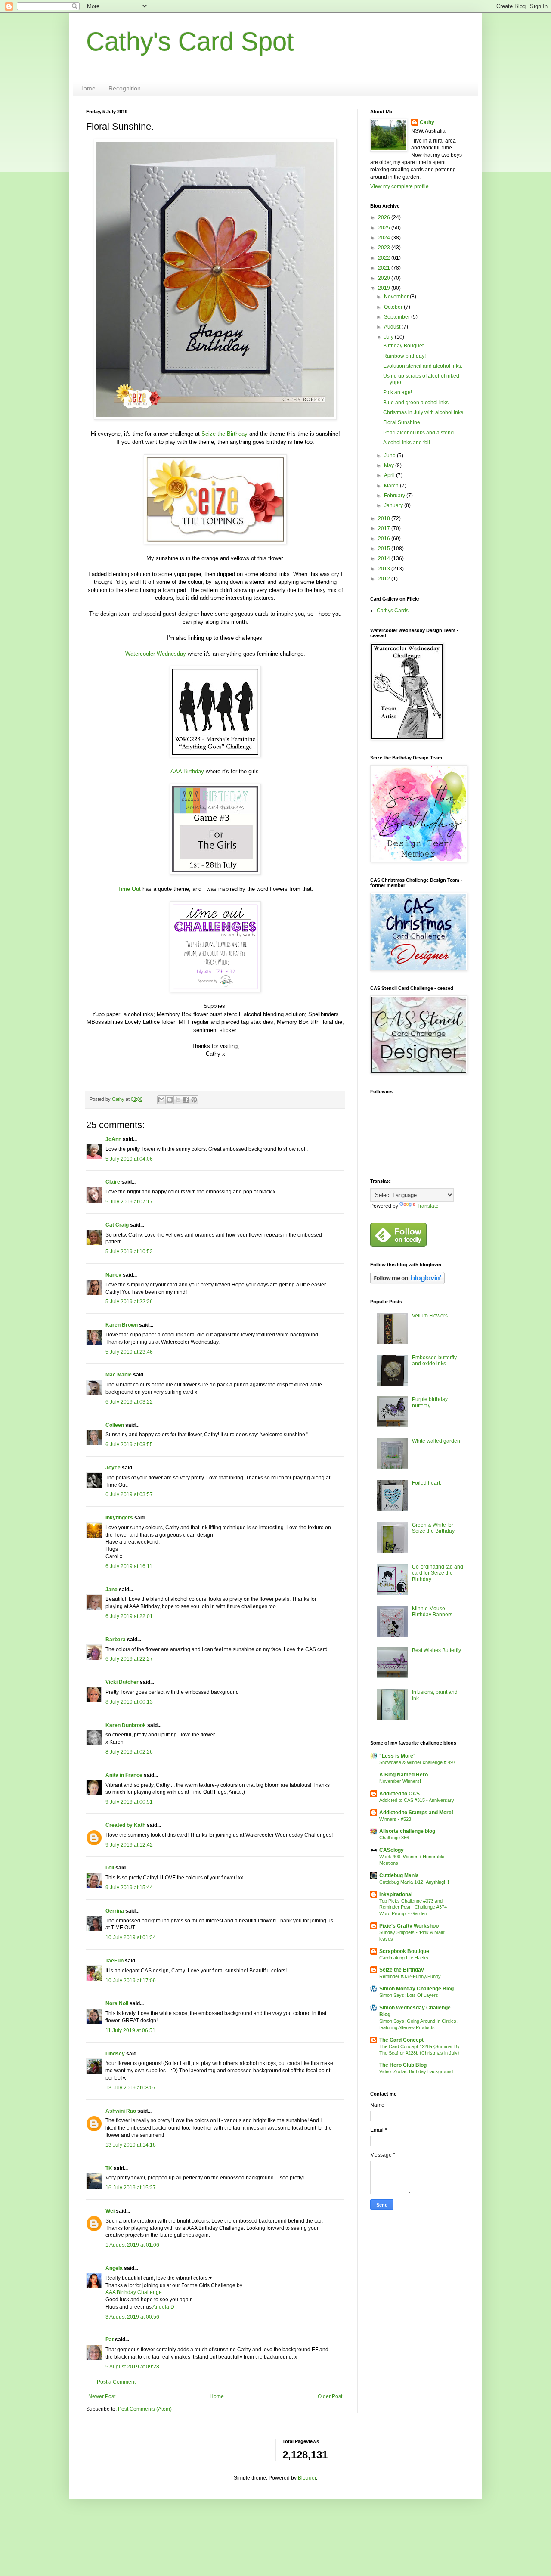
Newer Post (102, 2396)
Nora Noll (117, 2003)
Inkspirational (396, 1894)
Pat (110, 2340)
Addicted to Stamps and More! (416, 1813)
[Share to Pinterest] (194, 1100)
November (397, 297)
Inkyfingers (119, 1518)
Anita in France (124, 1775)
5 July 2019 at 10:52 (129, 1252)
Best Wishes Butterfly (436, 1650)
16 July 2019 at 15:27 (131, 2188)
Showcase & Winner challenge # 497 (417, 1762)
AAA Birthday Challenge (134, 2292)
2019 (385, 288)
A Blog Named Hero (404, 1775)
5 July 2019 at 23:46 (129, 1352)
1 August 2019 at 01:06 (132, 2245)
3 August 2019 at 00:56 (132, 2317)
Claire (113, 1182)
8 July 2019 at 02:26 (129, 1752)
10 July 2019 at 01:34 (131, 1937)
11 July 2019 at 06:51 (130, 2030)
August (393, 327)
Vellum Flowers (430, 1316)
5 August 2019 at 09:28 (132, 2367)
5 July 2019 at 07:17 (129, 1202)
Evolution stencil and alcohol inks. (423, 366)
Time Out (129, 889)
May (390, 465)
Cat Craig (117, 1225)
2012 (385, 579)
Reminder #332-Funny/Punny (410, 1976)
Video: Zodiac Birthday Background (416, 2071)
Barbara (116, 1640)
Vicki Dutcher (122, 1682)
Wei (110, 2211)
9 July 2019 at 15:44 (129, 1888)
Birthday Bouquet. (404, 346)
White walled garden (436, 1441)
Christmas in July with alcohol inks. (424, 412)
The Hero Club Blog (403, 2065)
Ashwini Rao (121, 2111)
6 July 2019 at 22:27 (129, 1659)
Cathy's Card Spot (190, 42)
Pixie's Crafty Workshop (409, 1926)
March (392, 486)
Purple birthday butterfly (430, 1402)
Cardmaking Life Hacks (404, 1958)
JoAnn (113, 1139)
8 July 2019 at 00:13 (129, 1702)
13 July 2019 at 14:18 (131, 2145)
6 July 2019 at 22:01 (129, 1616)
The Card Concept (401, 2040)
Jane (111, 1590)
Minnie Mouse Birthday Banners (432, 1612)
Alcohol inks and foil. (407, 443)
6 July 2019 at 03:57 (129, 1494)
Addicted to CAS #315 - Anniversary (417, 1800)
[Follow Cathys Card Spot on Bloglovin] (407, 1283)
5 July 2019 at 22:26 (129, 1302)
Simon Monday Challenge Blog (416, 1989)
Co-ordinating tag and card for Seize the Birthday (438, 1573)
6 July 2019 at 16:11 (129, 1566)
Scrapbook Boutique (404, 1951)
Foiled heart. (427, 1483)
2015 (385, 549)
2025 (385, 228)
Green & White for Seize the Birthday (433, 1528)
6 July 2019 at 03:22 (129, 1402)
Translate (428, 1206)
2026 (385, 217)
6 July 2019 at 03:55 (129, 1445)
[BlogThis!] (170, 1100)
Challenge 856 (394, 1838)
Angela (114, 2268)
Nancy (113, 1275)
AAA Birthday (187, 771)
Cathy (427, 122)
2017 (385, 528)
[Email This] (161, 1100)
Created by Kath (125, 1825)
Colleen (115, 1425)
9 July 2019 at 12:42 (129, 1845)
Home (87, 88)
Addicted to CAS (399, 1794)
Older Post (330, 2396)
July (389, 337)
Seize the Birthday (224, 434)
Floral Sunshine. (402, 422)
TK (109, 2168)
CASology (392, 1850)
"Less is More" (398, 1756)
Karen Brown (122, 1325)
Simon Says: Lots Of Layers (409, 1995)
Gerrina (115, 1911)
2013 (385, 569)
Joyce (113, 1468)
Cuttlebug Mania (399, 1875)
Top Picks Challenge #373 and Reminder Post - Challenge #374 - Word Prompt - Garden (415, 1907)
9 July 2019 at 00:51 (129, 1802)
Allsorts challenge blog (407, 1831)
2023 (385, 248)
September (398, 317)
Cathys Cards (393, 611)
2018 (385, 518)
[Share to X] (178, 1100)
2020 (385, 278)
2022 (385, 258)
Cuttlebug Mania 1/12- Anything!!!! (414, 1882)
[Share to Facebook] (186, 1100)
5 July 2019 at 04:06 (129, 1159)
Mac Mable (119, 1375)
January (394, 505)
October (394, 307)
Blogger (307, 2478)
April (390, 475)
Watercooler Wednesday (156, 654)
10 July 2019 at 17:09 (131, 1981)
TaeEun (115, 1961)
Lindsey (115, 2054)
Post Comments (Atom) (145, 2409)
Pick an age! (398, 392)
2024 (385, 238)
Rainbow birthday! (404, 356)
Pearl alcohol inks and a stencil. (420, 433)
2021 (385, 268)
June (390, 456)
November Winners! (400, 1781)
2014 (385, 558)
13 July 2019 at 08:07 (131, 2088)
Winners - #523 (395, 1819)
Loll (110, 1868)
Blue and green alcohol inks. (416, 403)
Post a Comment (116, 2382)
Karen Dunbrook (126, 1725)
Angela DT (164, 2307)
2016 (385, 539)
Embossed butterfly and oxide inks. (434, 1361)
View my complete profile (399, 186)
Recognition (125, 88)
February (395, 496)
